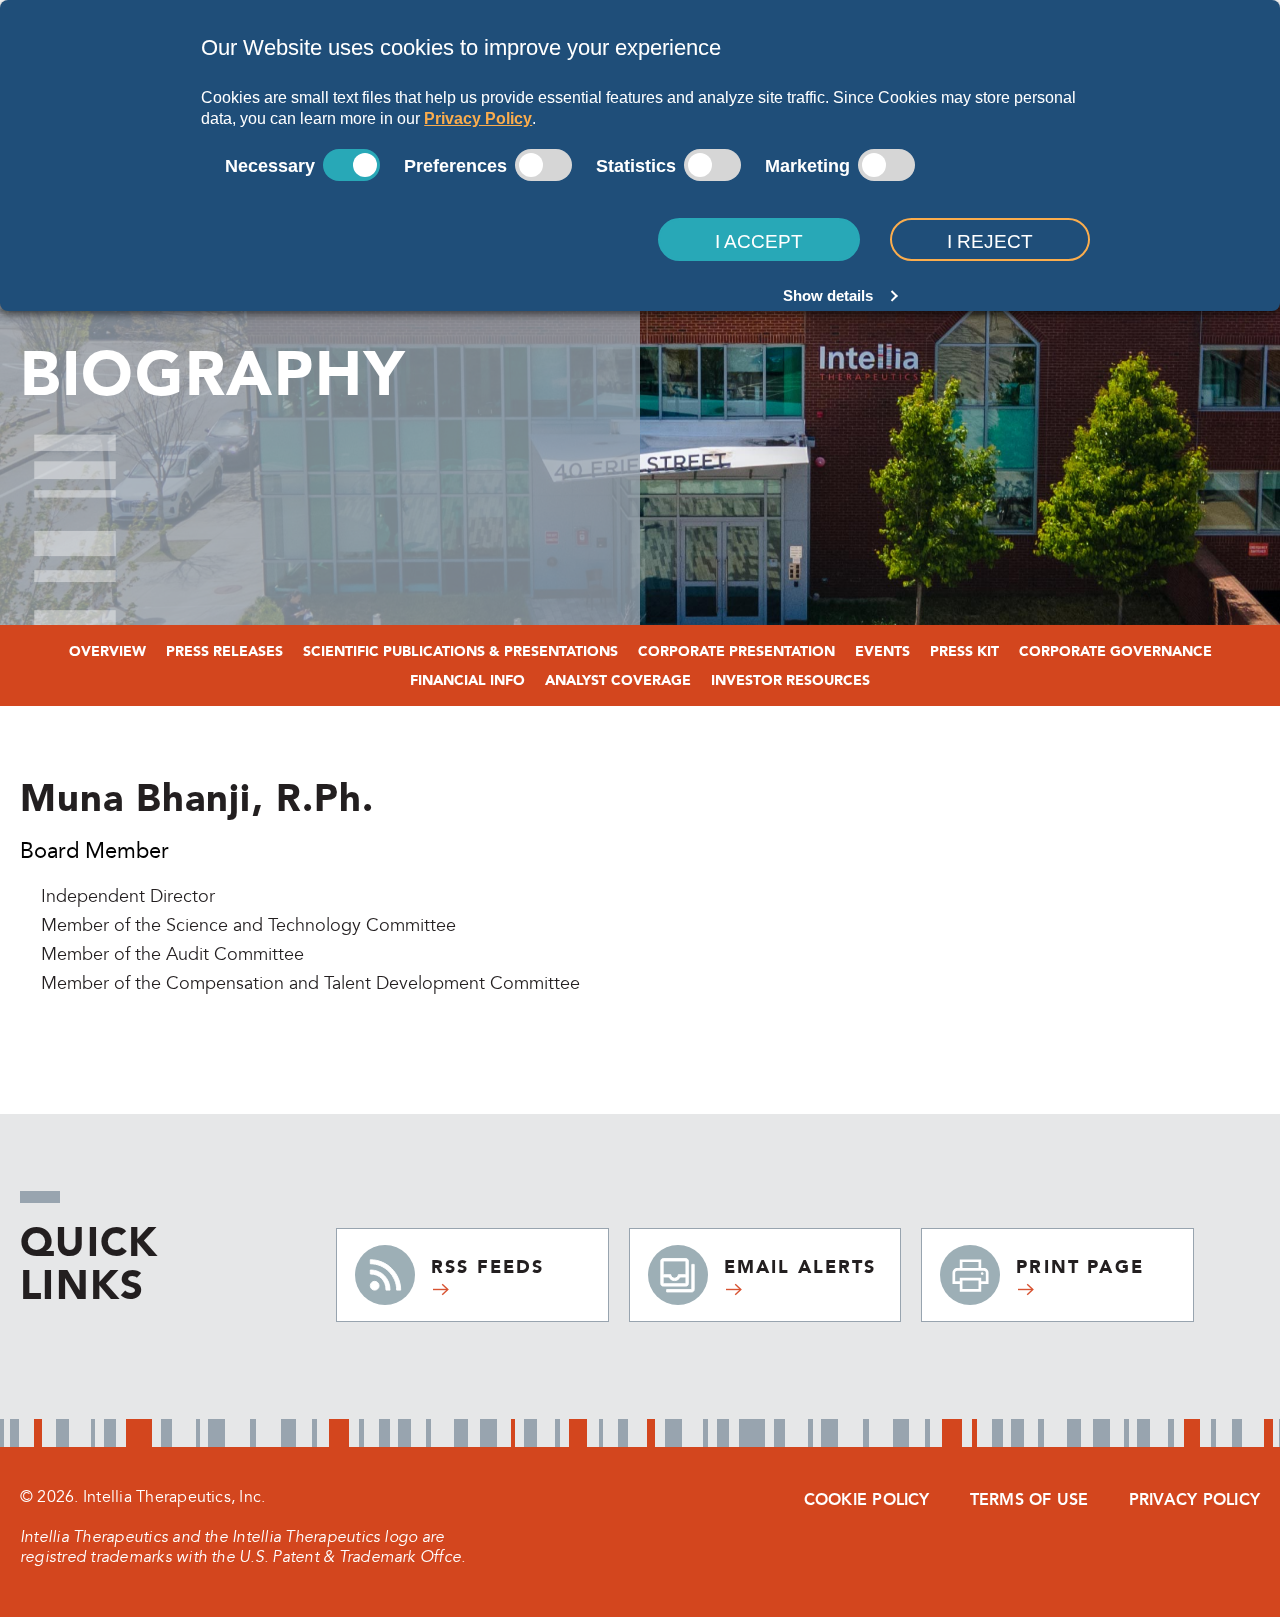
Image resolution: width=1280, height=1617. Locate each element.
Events (882, 651)
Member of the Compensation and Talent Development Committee (310, 983)
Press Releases (224, 651)
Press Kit (964, 651)
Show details (828, 295)
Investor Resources (790, 680)
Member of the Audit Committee (172, 954)
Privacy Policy (478, 118)
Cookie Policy (867, 1499)
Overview (107, 651)
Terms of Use (1029, 1499)
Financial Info (467, 680)
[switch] (543, 165)
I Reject (990, 241)
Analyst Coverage (618, 680)
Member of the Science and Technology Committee (248, 925)
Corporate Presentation (736, 651)
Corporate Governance (1115, 651)
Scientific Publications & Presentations (460, 651)
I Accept (759, 241)
